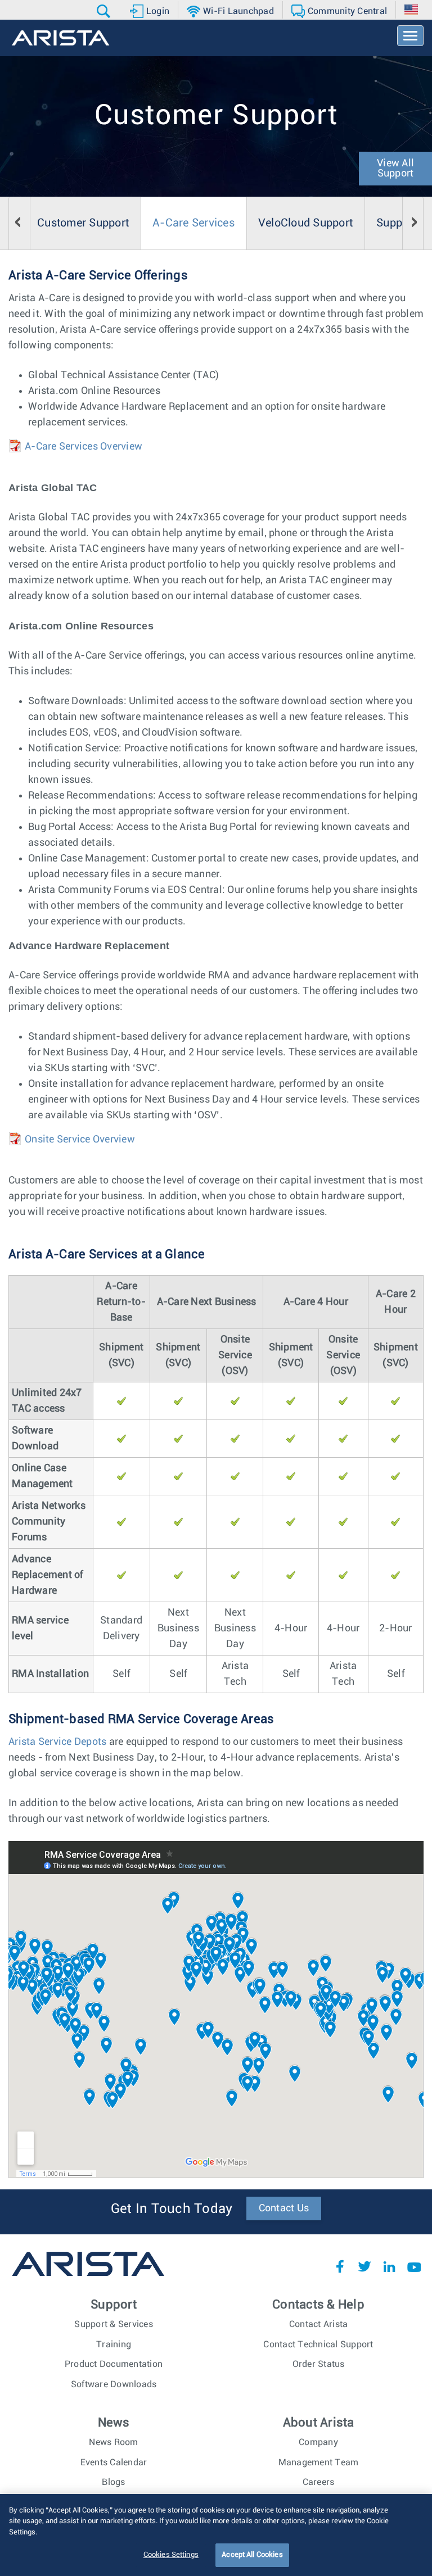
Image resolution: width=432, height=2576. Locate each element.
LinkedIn (389, 2266)
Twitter (364, 2266)
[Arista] (60, 38)
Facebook (340, 2266)
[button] (105, 11)
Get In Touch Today (172, 2209)
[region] (216, 2535)
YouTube (414, 2266)
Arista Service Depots (57, 1742)
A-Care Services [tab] (193, 223)
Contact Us (284, 2208)
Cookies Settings (171, 2555)
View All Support (395, 169)
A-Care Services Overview (84, 447)
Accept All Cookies (252, 2555)
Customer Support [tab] (83, 223)
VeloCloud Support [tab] (305, 223)
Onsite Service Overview (80, 1140)
